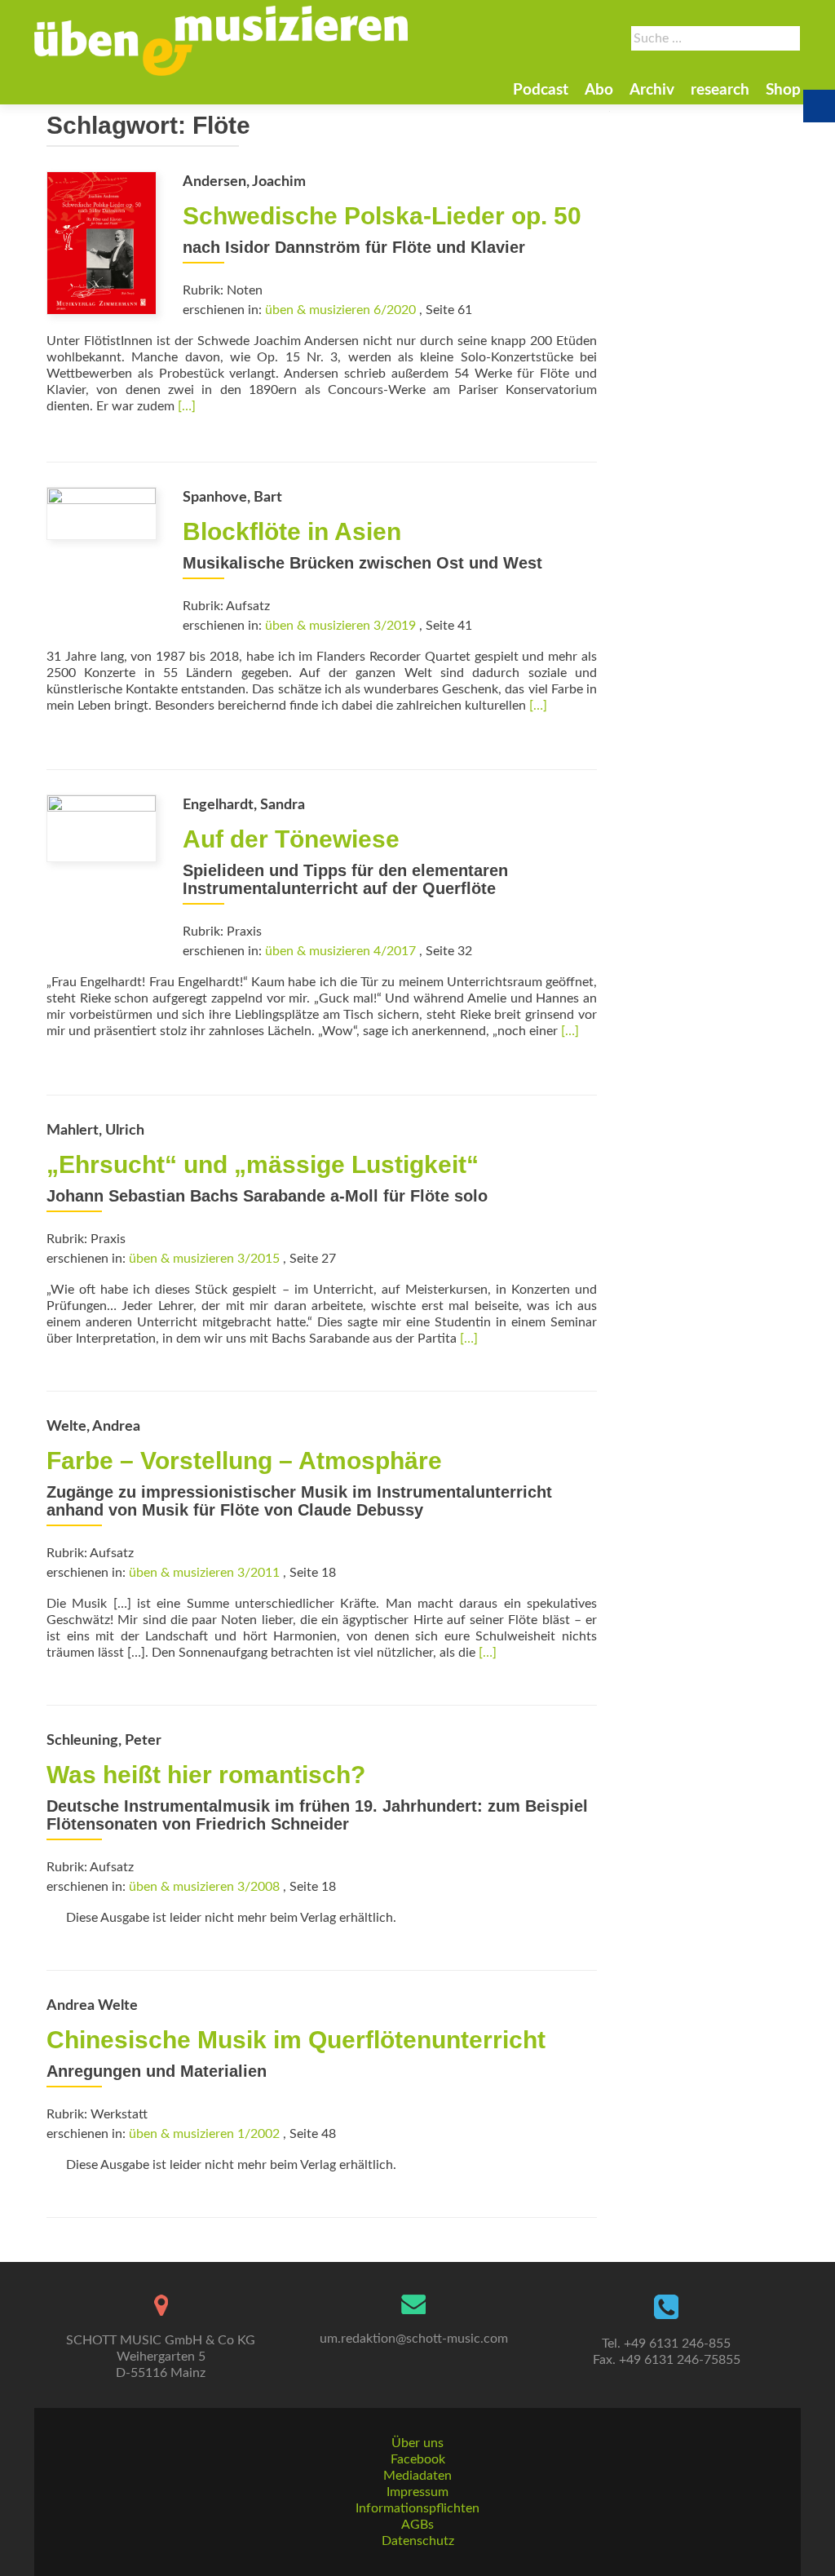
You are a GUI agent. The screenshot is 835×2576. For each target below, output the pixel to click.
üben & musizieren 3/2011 (204, 1573)
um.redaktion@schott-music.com (414, 2339)
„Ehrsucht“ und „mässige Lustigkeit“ (263, 1164)
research (720, 90)
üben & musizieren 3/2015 (204, 1259)
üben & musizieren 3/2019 (340, 626)
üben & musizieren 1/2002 (204, 2134)
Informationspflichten (417, 2508)
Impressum (417, 2492)
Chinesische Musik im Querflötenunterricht (296, 2040)
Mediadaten (417, 2476)
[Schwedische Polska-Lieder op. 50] (102, 242)
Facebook (418, 2459)
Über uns (417, 2443)
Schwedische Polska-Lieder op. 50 (382, 216)
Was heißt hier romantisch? (206, 1775)
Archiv (652, 90)
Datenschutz (418, 2541)
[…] (187, 406)
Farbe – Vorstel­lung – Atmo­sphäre (244, 1461)
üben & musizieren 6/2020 (340, 310)
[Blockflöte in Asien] (102, 512)
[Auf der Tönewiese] (102, 828)
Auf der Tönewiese (291, 839)
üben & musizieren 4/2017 (340, 951)
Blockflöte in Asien (292, 531)
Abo (599, 90)
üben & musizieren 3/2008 (204, 1887)
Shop (783, 90)
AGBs (417, 2525)
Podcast (541, 90)
